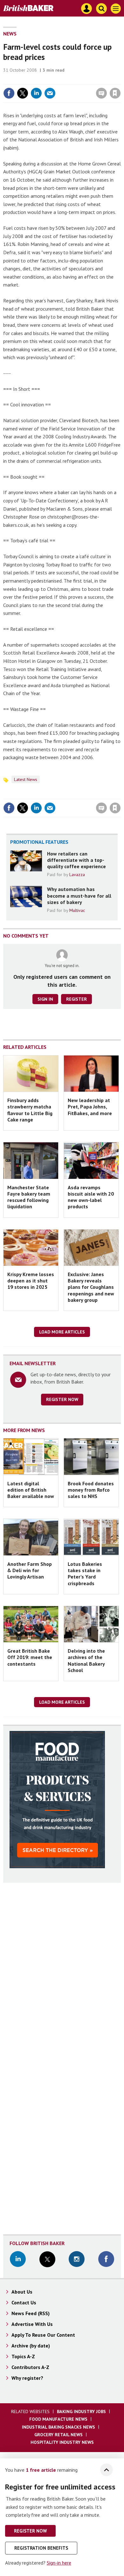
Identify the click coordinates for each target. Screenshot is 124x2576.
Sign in (40, 80)
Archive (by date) (31, 2346)
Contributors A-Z (30, 2367)
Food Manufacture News (58, 2419)
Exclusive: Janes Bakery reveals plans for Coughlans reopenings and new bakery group (91, 1287)
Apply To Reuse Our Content (43, 2335)
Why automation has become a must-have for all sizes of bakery (79, 896)
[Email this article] (50, 93)
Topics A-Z (23, 2356)
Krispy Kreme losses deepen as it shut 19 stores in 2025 (31, 1281)
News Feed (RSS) (31, 2313)
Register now (62, 1399)
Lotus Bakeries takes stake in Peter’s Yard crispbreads (85, 1574)
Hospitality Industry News (62, 2442)
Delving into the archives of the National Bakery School (86, 1660)
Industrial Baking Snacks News (59, 2427)
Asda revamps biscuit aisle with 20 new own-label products (91, 1197)
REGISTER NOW (30, 2531)
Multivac (77, 910)
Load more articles (62, 1332)
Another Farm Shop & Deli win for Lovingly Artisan (30, 1570)
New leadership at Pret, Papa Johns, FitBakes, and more (90, 1107)
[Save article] (115, 93)
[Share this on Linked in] (36, 93)
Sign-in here (59, 2563)
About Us (22, 2292)
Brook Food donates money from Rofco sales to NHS (91, 1490)
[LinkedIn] (18, 2260)
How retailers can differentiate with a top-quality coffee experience (76, 860)
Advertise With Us (32, 2324)
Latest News (26, 779)
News (10, 34)
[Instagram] (77, 2260)
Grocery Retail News (59, 2435)
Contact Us (24, 2302)
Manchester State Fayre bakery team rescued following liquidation (29, 1197)
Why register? (27, 2378)
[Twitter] (47, 2260)
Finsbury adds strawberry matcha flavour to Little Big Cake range (30, 1110)
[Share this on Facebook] (9, 93)
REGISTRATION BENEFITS (41, 2548)
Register (76, 999)
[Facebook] (106, 2260)
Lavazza (77, 875)
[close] (120, 80)
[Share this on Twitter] (23, 93)
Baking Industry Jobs (81, 2411)
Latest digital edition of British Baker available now (31, 1490)
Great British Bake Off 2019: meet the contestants (30, 1657)
